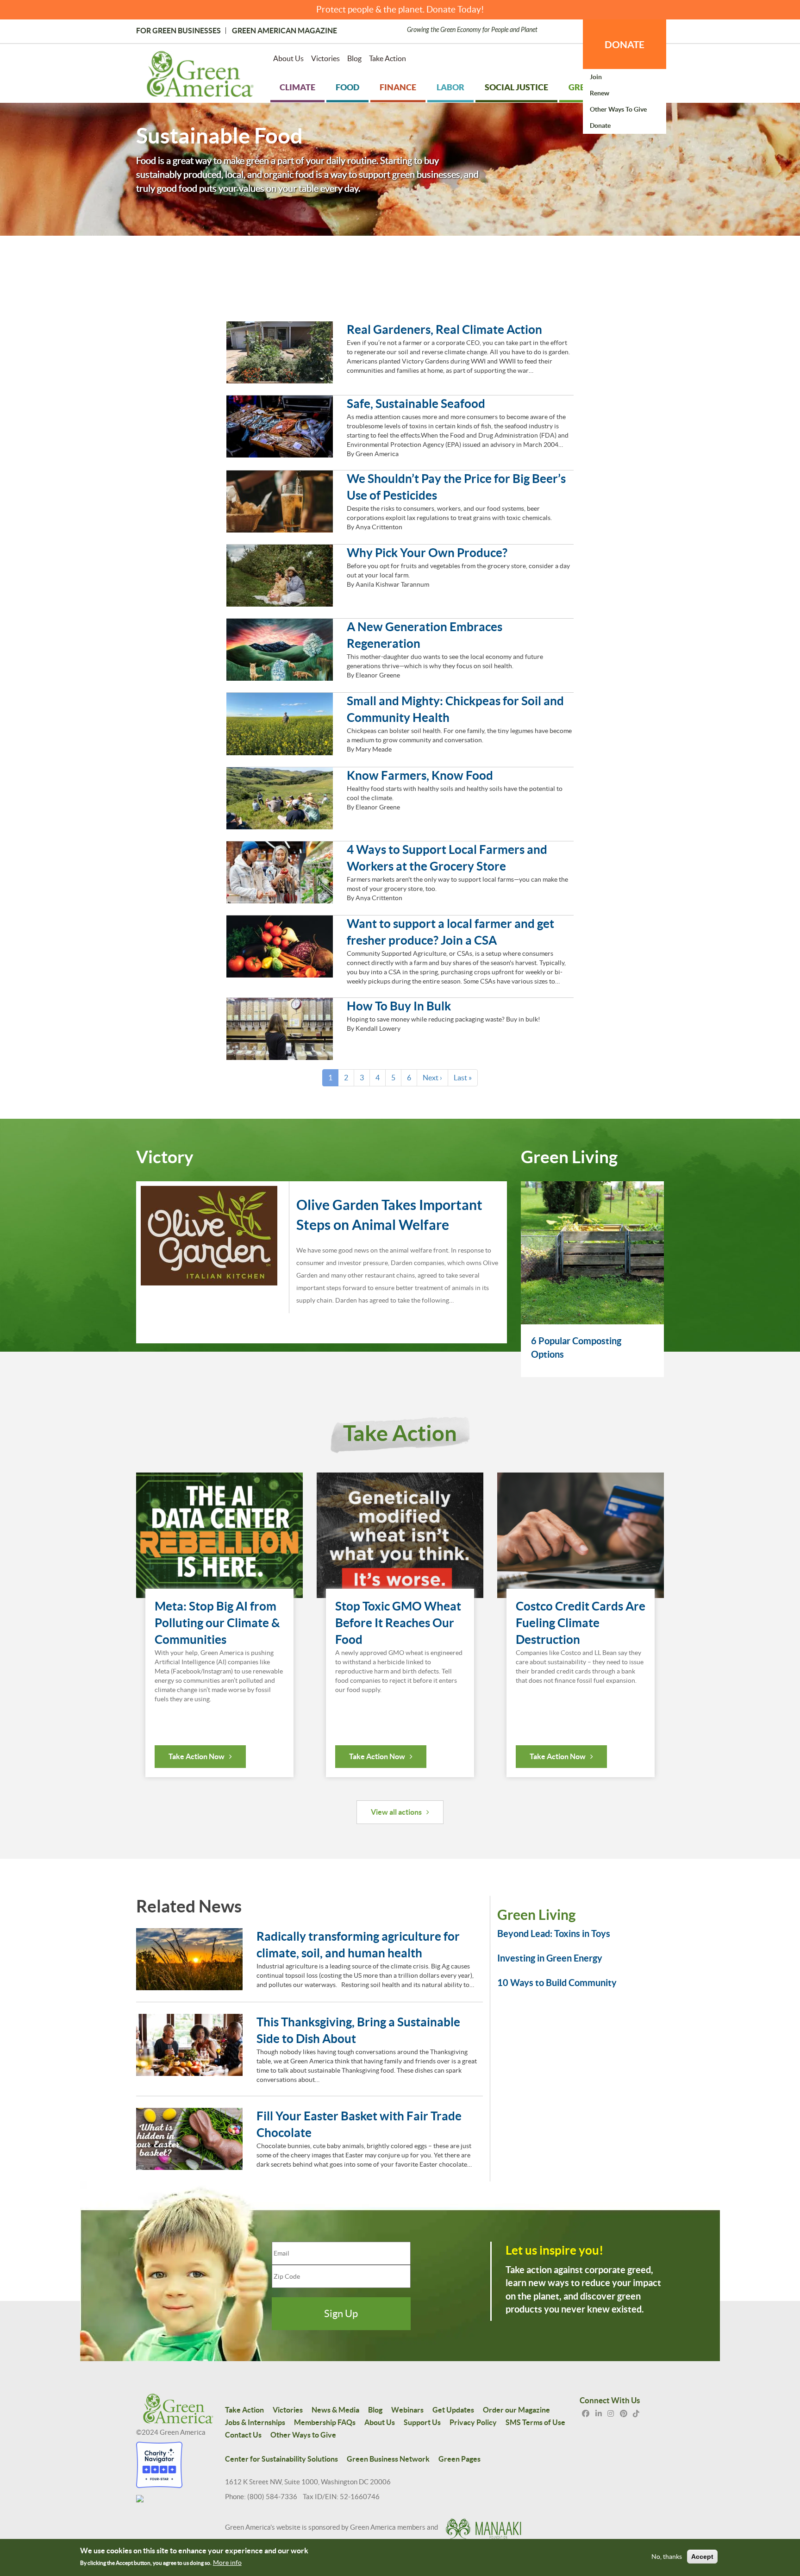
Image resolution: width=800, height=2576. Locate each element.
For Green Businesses (178, 31)
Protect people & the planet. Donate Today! (400, 9)
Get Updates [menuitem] (453, 2410)
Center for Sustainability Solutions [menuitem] (281, 2459)
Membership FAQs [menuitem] (325, 2422)
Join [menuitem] (596, 77)
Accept (702, 2557)
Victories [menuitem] (325, 58)
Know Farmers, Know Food (420, 775)
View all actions (396, 1812)
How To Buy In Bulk (399, 1006)
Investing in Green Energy (550, 1958)
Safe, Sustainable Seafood (416, 404)
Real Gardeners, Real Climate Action (444, 329)
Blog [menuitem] (354, 58)
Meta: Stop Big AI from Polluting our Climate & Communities (217, 1623)
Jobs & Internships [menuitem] (255, 2422)
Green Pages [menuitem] (459, 2459)
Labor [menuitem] (450, 87)
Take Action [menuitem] (387, 58)
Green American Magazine (284, 31)
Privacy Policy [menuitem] (473, 2422)
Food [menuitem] (347, 87)
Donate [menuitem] (600, 125)
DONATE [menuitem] (625, 44)
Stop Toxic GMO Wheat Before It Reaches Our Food (398, 1623)
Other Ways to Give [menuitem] (618, 109)
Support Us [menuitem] (422, 2422)
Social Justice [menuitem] (516, 87)
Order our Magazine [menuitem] (516, 2410)
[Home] (200, 76)
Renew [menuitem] (600, 93)
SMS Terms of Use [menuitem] (535, 2422)
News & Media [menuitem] (335, 2410)
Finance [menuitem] (398, 87)
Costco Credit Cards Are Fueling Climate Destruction (581, 1623)
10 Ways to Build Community (557, 1983)
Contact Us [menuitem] (243, 2435)
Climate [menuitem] (297, 87)
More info (227, 2563)
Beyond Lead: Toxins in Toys (554, 1934)
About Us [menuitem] (288, 58)
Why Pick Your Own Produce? (427, 553)
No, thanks (667, 2557)
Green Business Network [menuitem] (388, 2459)
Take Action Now (197, 1756)
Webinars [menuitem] (407, 2410)
